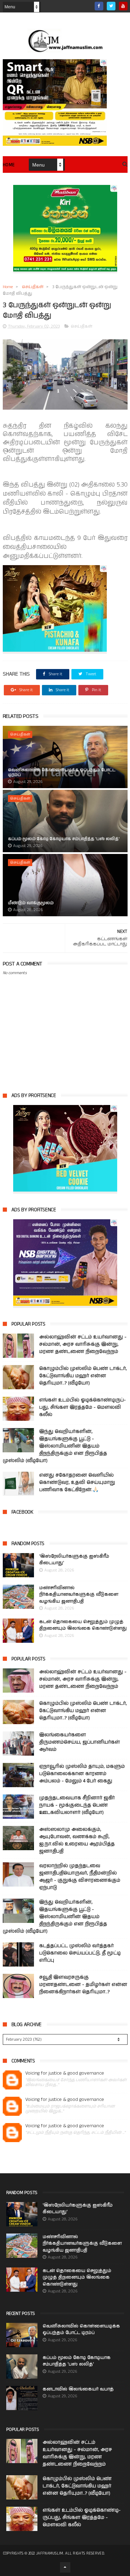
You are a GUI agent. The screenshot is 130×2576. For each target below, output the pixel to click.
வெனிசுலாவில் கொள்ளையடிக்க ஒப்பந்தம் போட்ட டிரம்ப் (62, 772)
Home (9, 165)
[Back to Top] (65, 2567)
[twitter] (111, 6)
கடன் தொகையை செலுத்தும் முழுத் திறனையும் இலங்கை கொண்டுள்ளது (83, 1625)
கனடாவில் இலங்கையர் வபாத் (78, 2389)
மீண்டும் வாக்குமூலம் (31, 903)
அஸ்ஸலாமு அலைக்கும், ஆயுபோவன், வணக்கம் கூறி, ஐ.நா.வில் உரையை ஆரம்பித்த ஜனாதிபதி (77, 1840)
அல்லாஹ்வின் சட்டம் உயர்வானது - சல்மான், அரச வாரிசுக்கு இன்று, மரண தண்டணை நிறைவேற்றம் (83, 1344)
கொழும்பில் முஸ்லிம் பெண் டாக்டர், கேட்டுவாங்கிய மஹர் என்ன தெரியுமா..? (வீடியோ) (83, 1376)
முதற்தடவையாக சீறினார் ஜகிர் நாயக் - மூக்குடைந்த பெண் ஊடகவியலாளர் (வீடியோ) (77, 1805)
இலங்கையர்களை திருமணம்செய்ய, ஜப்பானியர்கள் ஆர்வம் (80, 1742)
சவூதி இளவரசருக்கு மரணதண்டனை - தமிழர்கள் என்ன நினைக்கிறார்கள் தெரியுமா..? (83, 1985)
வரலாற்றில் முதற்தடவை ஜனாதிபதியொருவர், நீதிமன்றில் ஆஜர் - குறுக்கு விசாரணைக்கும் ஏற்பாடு (80, 1877)
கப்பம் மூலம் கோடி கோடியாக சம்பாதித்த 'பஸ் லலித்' (64, 839)
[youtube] (123, 6)
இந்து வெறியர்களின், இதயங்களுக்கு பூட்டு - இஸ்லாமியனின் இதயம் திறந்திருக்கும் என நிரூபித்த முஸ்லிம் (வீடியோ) (55, 1446)
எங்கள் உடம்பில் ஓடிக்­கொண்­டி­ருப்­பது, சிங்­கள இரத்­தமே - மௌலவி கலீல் (83, 1407)
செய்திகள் (33, 287)
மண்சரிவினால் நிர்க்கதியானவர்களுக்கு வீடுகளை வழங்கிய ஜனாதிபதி (79, 1595)
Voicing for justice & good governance (65, 2073)
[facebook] (99, 6)
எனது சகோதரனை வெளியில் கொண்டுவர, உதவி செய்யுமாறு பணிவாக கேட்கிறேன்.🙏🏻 (77, 1482)
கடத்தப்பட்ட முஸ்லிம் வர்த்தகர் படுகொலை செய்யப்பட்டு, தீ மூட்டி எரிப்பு (80, 1953)
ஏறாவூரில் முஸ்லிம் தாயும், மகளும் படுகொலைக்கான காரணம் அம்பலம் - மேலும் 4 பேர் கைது (82, 1774)
